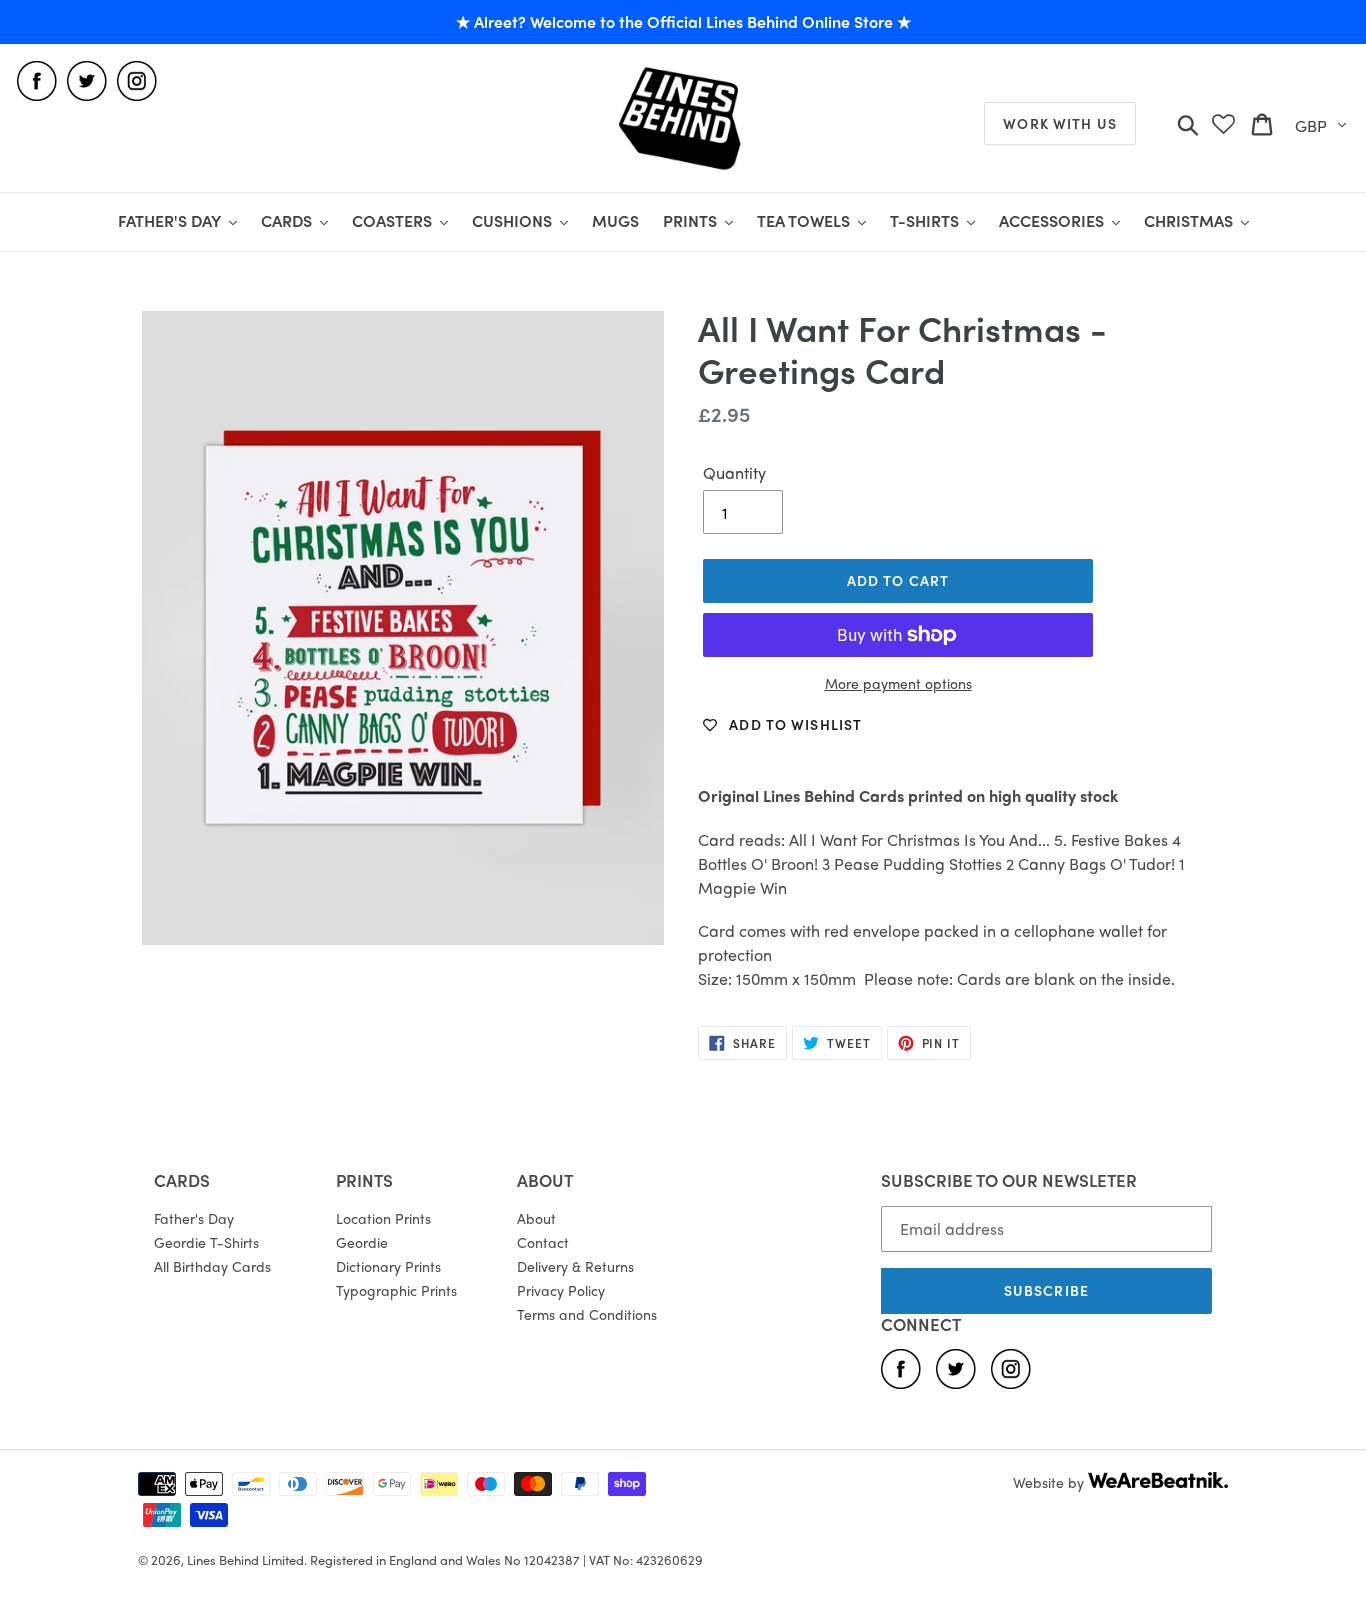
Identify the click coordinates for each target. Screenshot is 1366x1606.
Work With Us (1059, 123)
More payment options (898, 683)
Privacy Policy (561, 1290)
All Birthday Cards (212, 1266)
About (536, 1218)
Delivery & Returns (575, 1266)
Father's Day (194, 1218)
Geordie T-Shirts (206, 1242)
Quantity (734, 472)
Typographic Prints (396, 1290)
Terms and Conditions (587, 1314)
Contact (543, 1242)
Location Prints (383, 1218)
